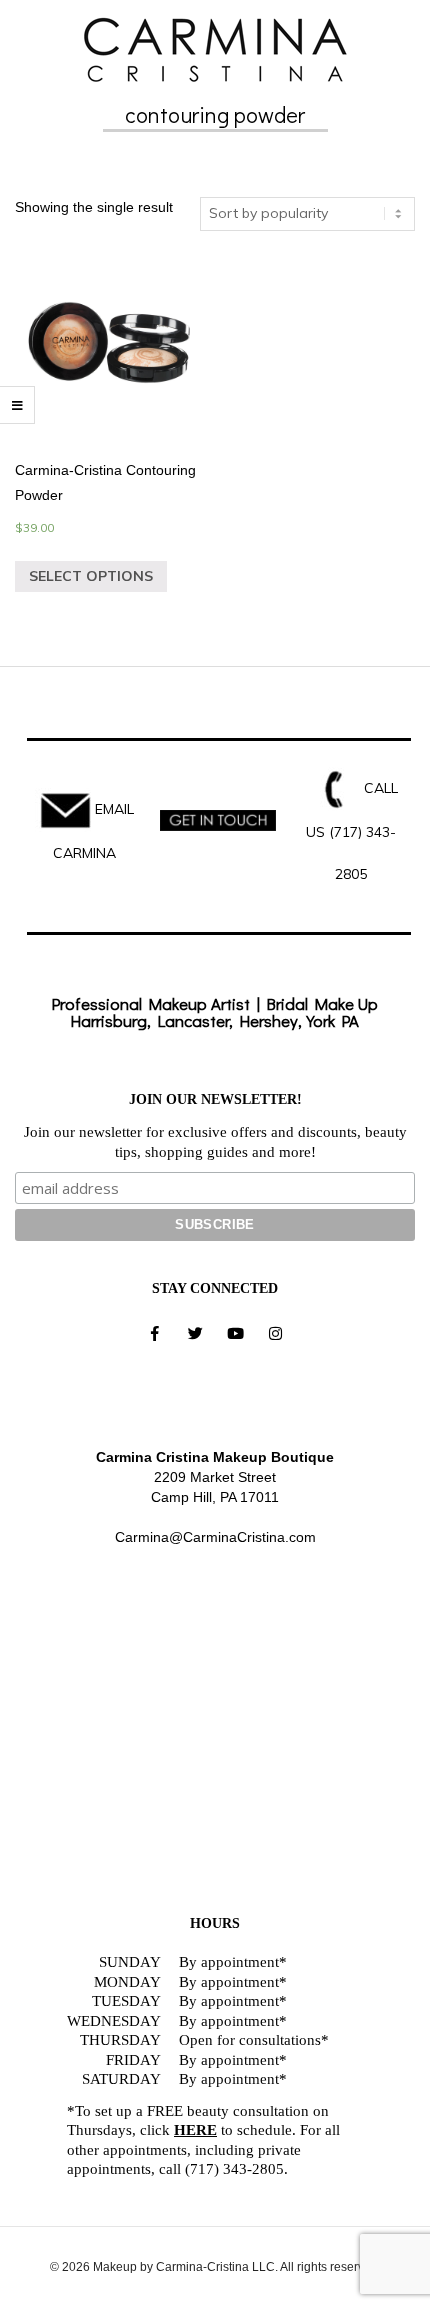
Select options (91, 576)
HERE (195, 2130)
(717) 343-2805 (234, 2169)
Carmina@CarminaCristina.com (215, 1537)
